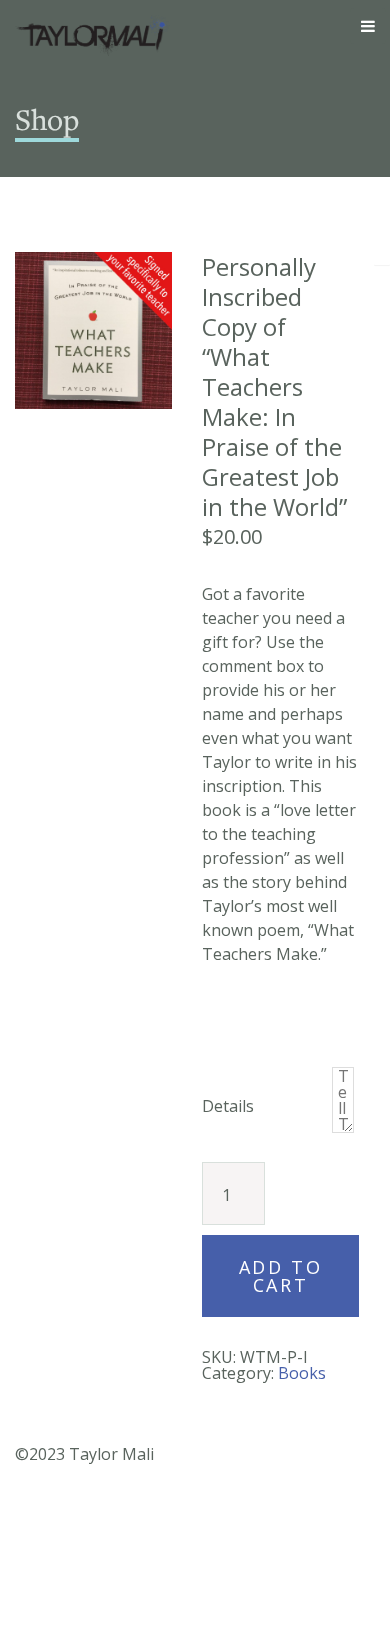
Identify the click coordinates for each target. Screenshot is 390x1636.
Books (302, 1373)
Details (228, 1106)
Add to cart (280, 1276)
